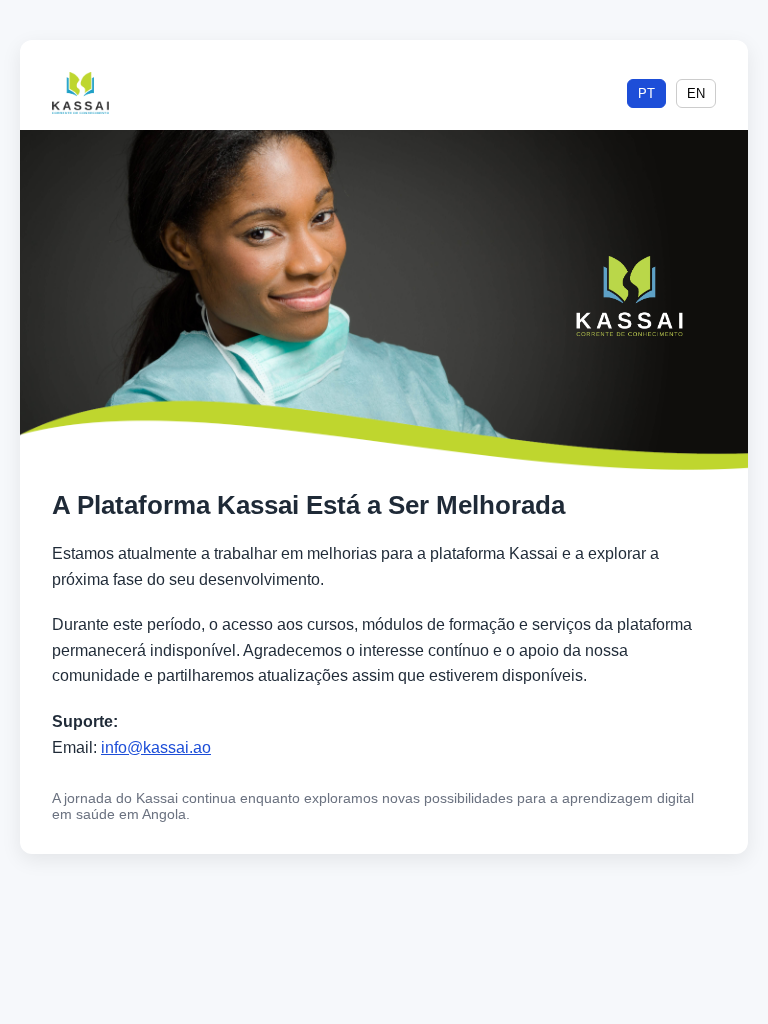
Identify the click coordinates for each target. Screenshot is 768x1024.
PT (646, 93)
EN (696, 93)
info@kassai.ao (156, 747)
